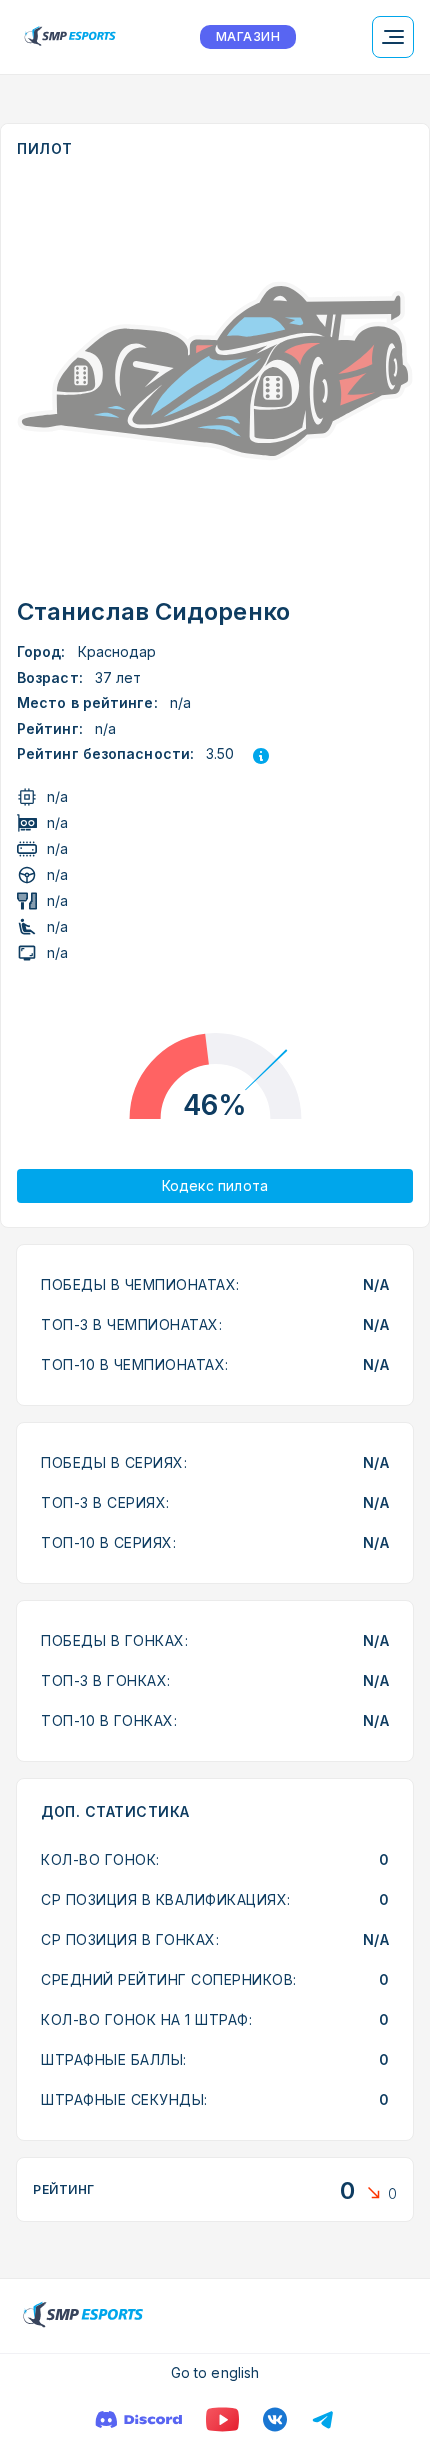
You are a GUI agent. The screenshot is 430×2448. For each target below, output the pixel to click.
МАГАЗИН (248, 36)
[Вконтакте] (275, 2419)
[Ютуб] (222, 2419)
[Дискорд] (138, 2419)
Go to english (215, 2372)
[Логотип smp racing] (70, 37)
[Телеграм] (323, 2419)
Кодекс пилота (215, 1185)
